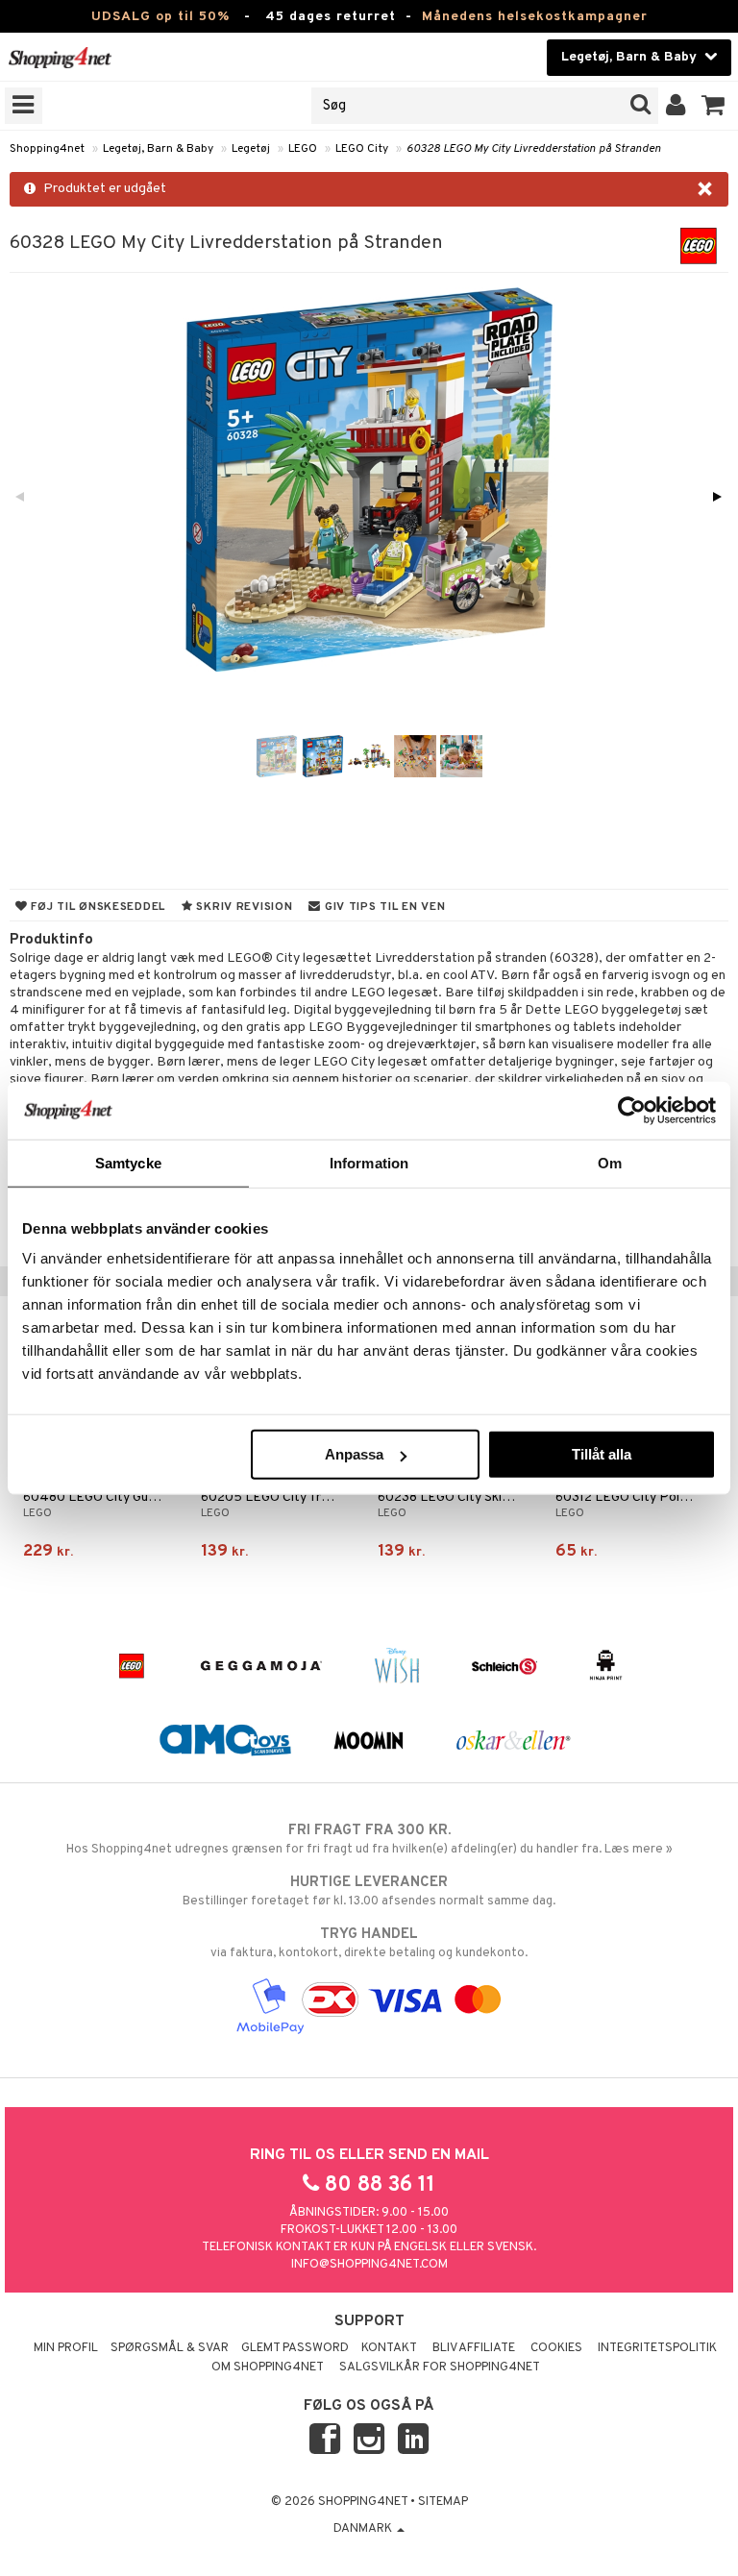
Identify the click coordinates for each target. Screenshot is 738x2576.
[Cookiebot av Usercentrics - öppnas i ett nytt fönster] (632, 1110)
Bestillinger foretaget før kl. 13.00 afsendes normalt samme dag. (369, 1891)
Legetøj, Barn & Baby (158, 149)
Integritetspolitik (657, 2348)
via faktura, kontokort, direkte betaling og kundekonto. (369, 1943)
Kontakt (389, 2348)
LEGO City (362, 149)
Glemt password (295, 2348)
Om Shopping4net (268, 2367)
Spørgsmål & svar (170, 2348)
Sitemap (443, 2502)
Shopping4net (47, 149)
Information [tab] (369, 1162)
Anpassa (354, 1454)
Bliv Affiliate (474, 2348)
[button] (713, 106)
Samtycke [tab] (128, 1162)
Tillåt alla (602, 1454)
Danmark (364, 2529)
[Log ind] (676, 106)
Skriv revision (243, 907)
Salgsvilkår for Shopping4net (440, 2367)
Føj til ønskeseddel (97, 907)
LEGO (303, 149)
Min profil (66, 2348)
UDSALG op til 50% (160, 17)
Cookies (556, 2348)
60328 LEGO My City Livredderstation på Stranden (534, 149)
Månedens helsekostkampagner (535, 17)
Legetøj (251, 149)
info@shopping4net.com (369, 2265)
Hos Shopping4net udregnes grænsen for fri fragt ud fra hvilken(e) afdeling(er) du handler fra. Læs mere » (369, 1840)
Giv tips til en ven (383, 907)
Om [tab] (610, 1162)
